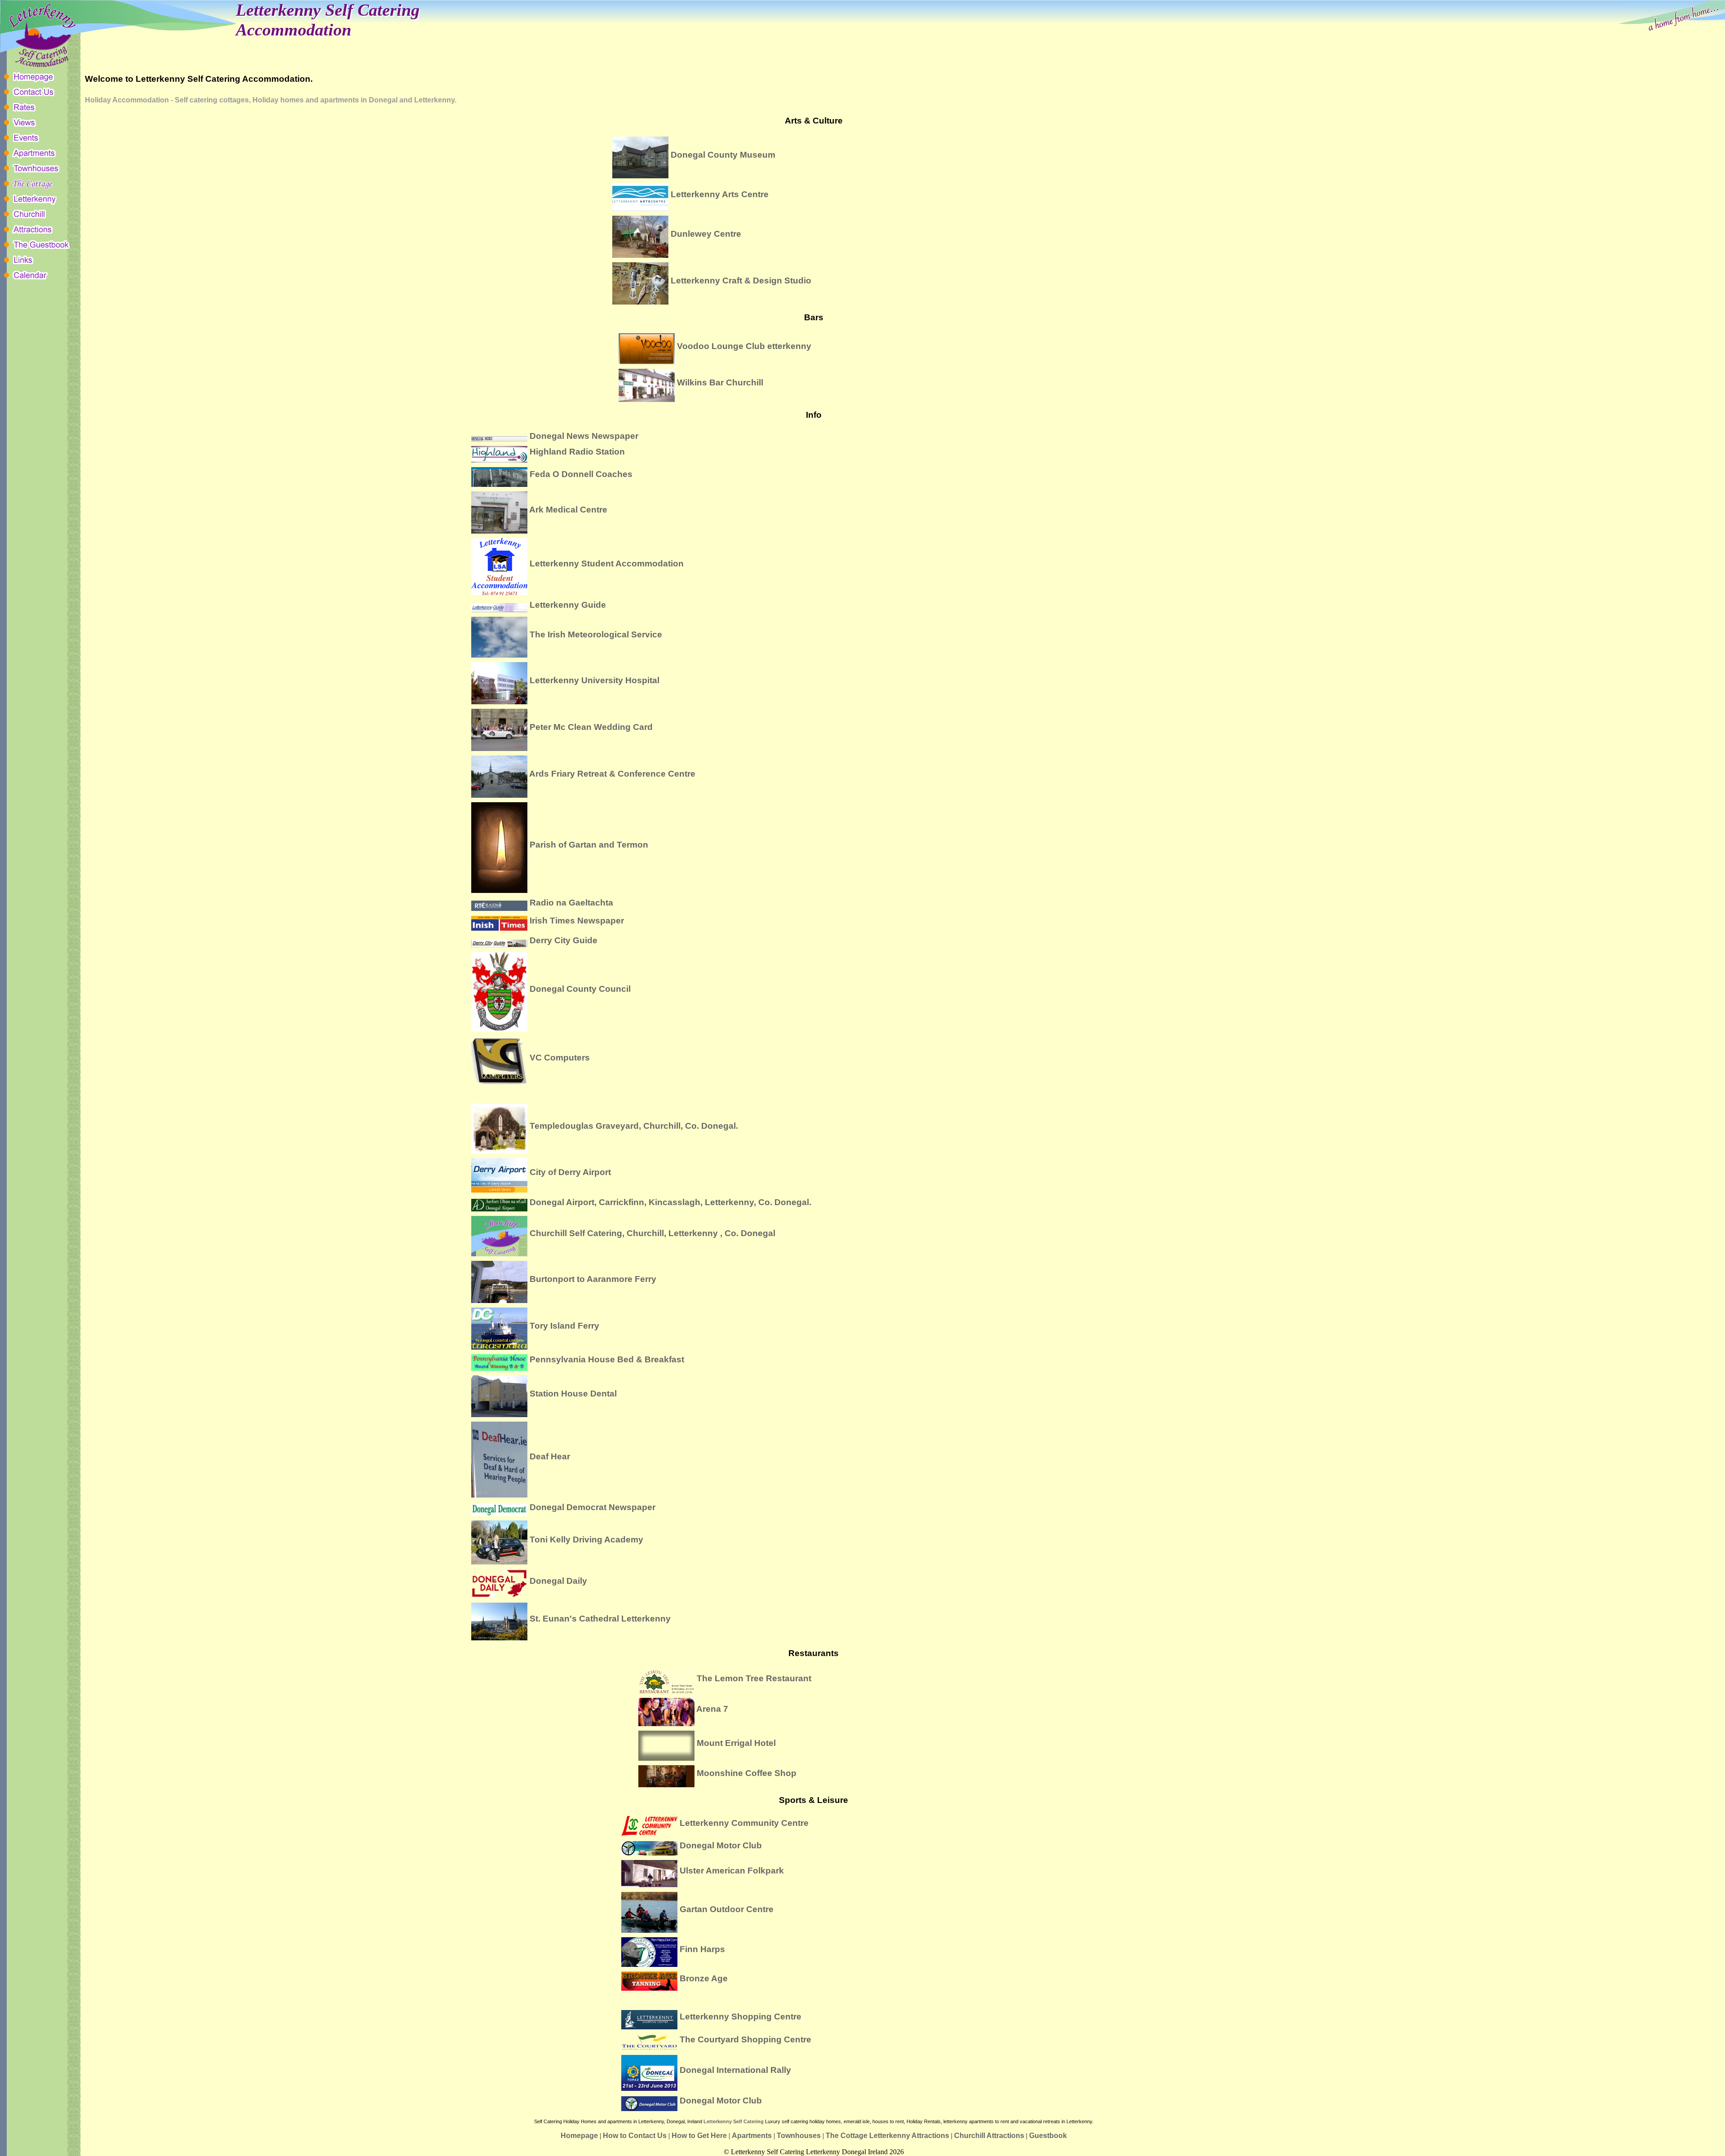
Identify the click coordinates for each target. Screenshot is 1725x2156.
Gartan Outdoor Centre (727, 1909)
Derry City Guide (564, 940)
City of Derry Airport (570, 1172)
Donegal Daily (558, 1580)
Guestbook (1048, 2136)
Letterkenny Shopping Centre (741, 2017)
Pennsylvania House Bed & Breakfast (607, 1359)
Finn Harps (702, 1949)
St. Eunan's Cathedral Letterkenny (600, 1618)
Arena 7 (712, 1709)
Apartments (752, 2136)
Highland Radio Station (577, 451)
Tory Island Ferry (564, 1325)
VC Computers (560, 1057)
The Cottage (847, 2136)
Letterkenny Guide (568, 605)
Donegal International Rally (735, 2070)
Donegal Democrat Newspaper (593, 1507)
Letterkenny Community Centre (744, 1823)
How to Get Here (699, 2136)
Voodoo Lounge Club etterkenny (744, 345)
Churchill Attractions (989, 2136)
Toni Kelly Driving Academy (586, 1539)
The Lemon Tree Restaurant (754, 1678)
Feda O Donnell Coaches (581, 474)
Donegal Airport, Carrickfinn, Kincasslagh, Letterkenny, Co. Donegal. (670, 1202)
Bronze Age (704, 1978)
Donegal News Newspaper (584, 436)
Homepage (579, 2136)
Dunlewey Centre (706, 234)
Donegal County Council (580, 989)
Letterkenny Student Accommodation (607, 563)
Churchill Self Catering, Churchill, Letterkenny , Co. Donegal (652, 1233)
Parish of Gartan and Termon (589, 844)
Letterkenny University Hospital (595, 680)
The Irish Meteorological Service (596, 634)
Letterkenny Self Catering (734, 2121)
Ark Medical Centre (568, 509)
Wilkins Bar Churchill (720, 382)
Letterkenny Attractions (909, 2136)
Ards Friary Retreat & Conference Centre (612, 773)
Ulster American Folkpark (732, 1871)
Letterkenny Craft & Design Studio (741, 280)
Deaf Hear (550, 1456)
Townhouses (799, 2136)
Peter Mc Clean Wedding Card (591, 727)
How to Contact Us (635, 2136)
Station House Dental (573, 1393)
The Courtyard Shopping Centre (745, 2039)
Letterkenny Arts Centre (720, 194)
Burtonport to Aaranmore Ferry (593, 1279)
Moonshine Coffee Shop (747, 1773)
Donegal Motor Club (721, 1845)
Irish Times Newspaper (577, 920)
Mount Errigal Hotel (736, 1743)
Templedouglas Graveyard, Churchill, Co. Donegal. (634, 1125)
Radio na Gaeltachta (571, 902)
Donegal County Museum (723, 154)
